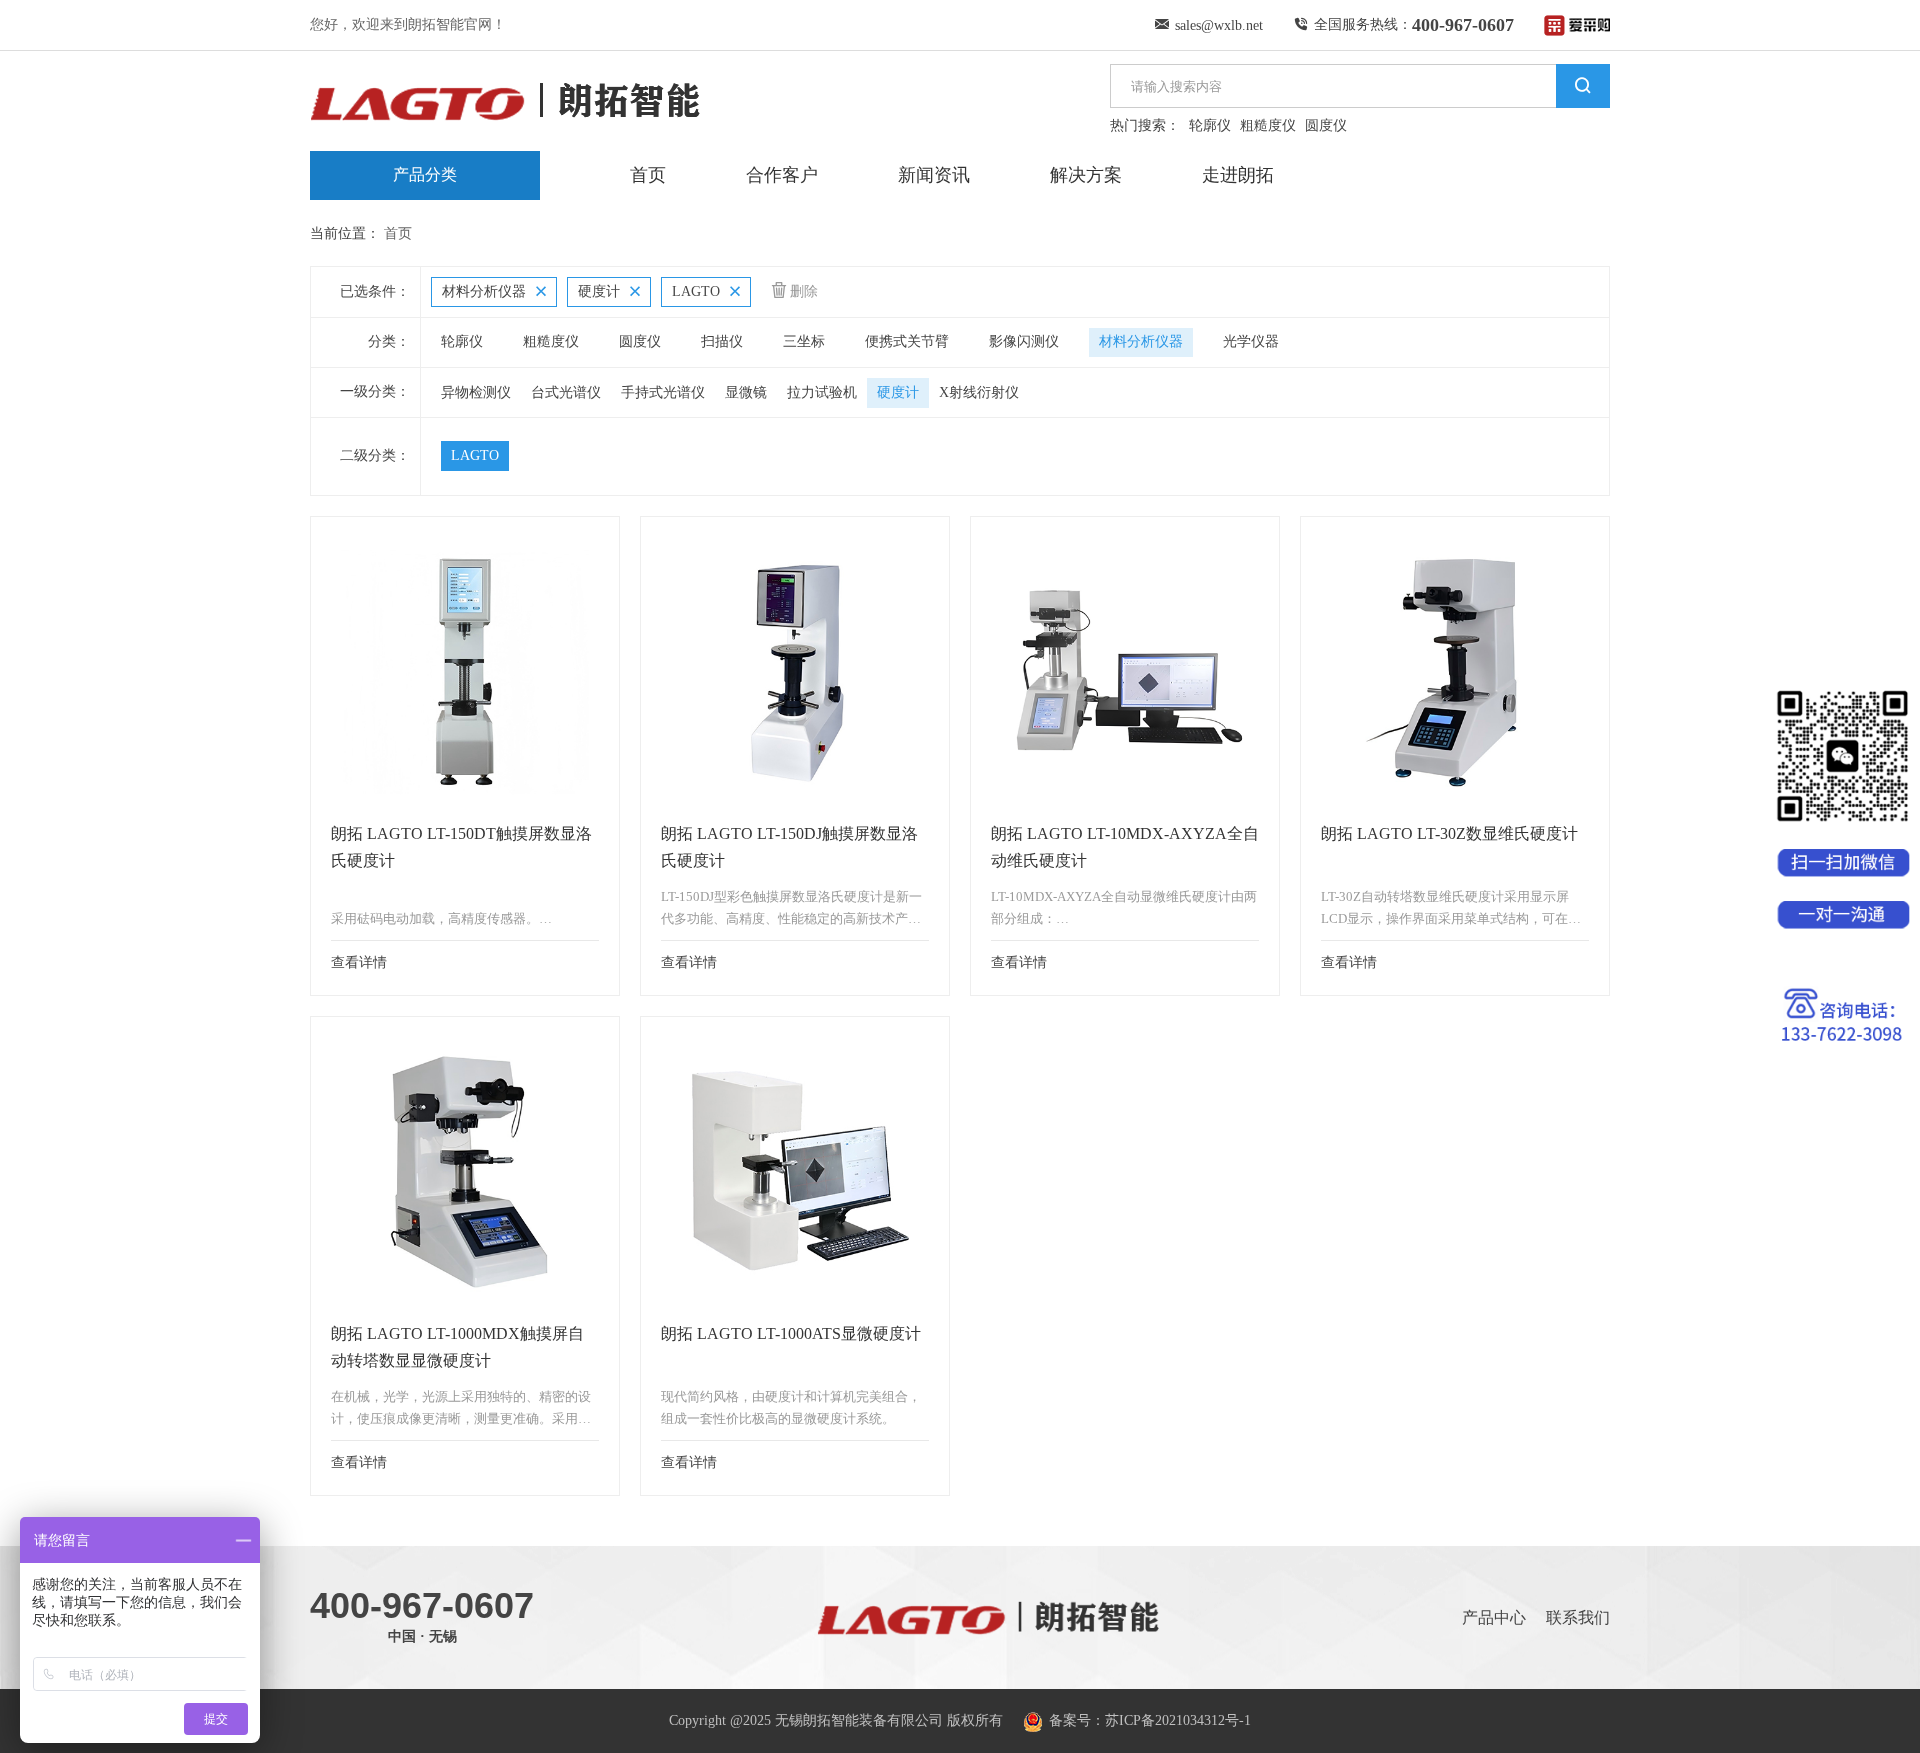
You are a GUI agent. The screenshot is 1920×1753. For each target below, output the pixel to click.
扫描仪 (722, 341)
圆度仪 (1326, 125)
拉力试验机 (822, 392)
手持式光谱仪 (663, 392)
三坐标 (804, 341)
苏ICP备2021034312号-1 (1178, 1720)
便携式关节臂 (907, 341)
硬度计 (898, 392)
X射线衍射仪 (979, 392)
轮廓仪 (1210, 125)
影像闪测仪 (1024, 341)
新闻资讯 (934, 175)
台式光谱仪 (566, 392)
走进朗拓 (1238, 175)
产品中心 (1494, 1617)
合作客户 (782, 175)
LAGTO (475, 455)
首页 (648, 175)
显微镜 (746, 392)
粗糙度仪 (1268, 125)
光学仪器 (1251, 341)
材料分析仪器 (1141, 341)
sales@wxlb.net (1219, 25)
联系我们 (1578, 1617)
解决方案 (1086, 175)
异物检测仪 (476, 392)
